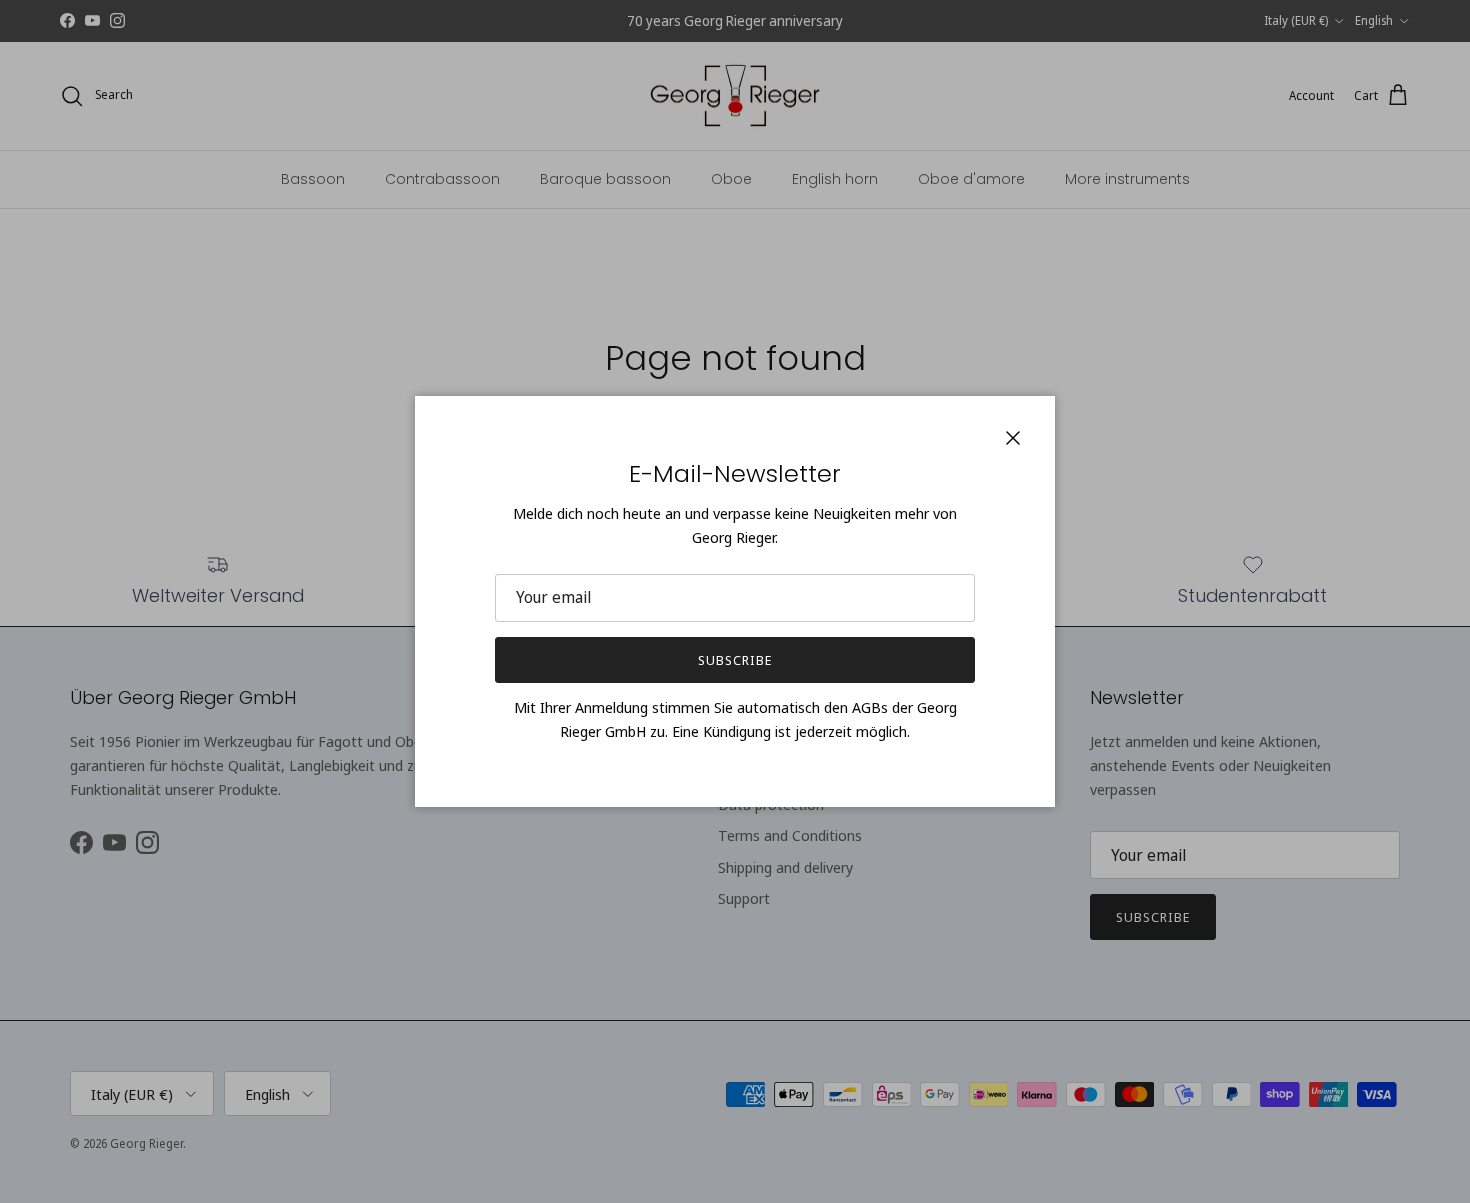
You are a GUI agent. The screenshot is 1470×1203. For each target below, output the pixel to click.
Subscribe (735, 660)
